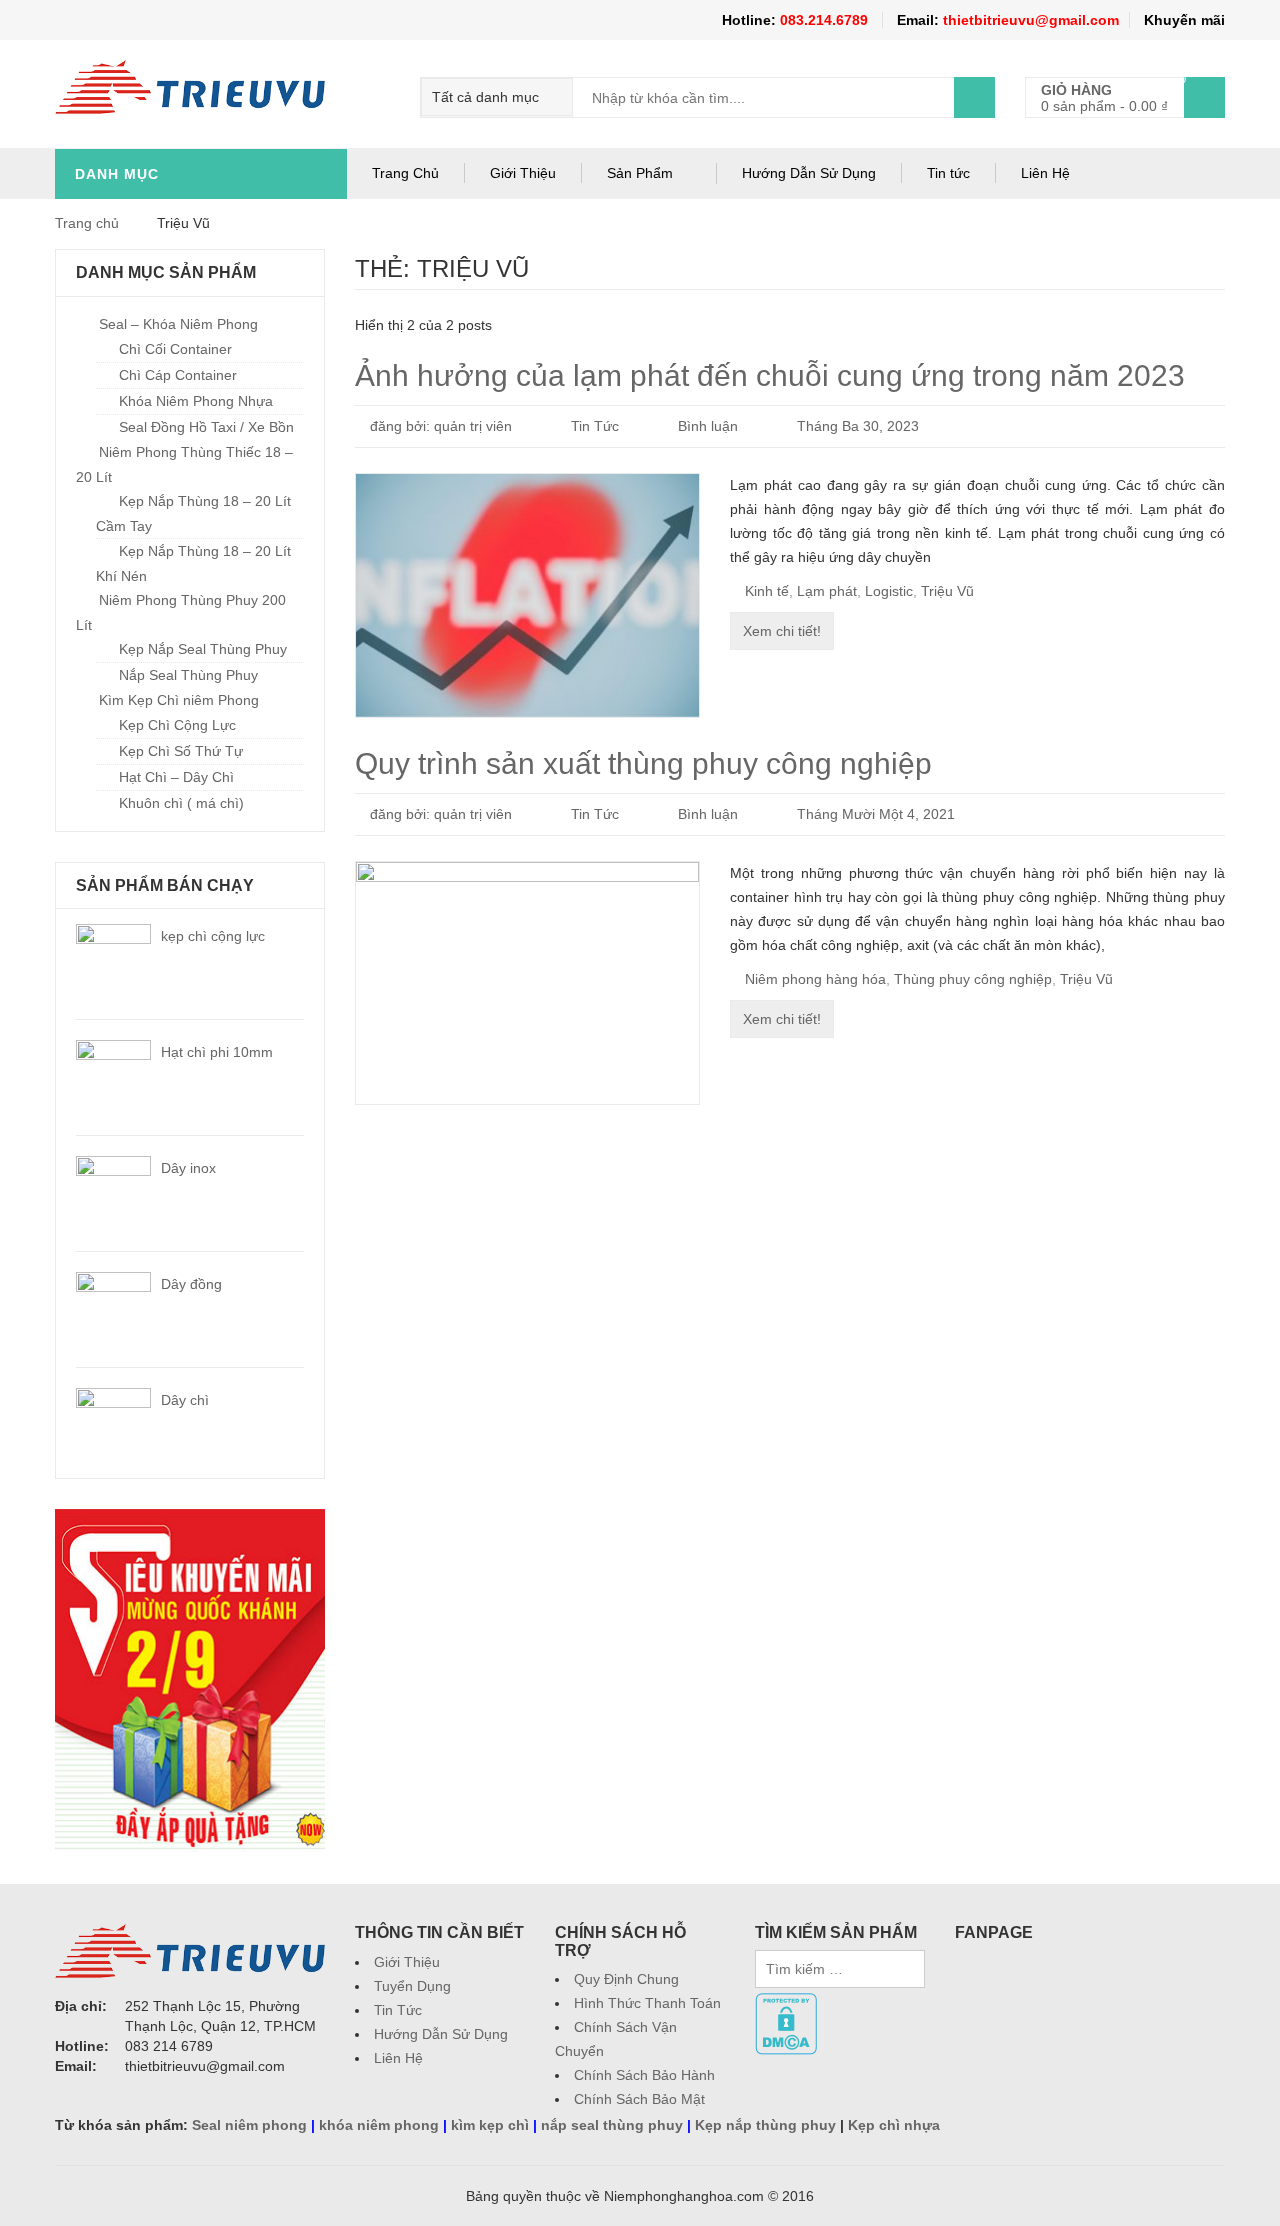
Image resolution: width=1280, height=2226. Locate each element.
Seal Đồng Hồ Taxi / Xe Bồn (206, 427)
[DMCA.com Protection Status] (786, 2003)
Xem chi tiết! (782, 631)
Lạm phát (827, 591)
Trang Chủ (405, 173)
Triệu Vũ (947, 591)
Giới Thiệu (523, 173)
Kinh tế (767, 591)
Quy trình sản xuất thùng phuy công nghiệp (643, 763)
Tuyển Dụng (412, 1986)
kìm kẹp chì (490, 2125)
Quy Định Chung (626, 1979)
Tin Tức (595, 426)
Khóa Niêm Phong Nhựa (196, 401)
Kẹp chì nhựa (894, 2125)
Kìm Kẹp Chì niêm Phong (179, 700)
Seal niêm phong (249, 2125)
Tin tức (948, 173)
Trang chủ (87, 223)
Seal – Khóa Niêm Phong (178, 324)
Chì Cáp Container (178, 375)
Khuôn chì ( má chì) (181, 803)
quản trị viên (473, 426)
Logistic (889, 591)
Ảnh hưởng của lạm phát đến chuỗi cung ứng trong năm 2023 (770, 375)
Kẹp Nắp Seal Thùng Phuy (203, 649)
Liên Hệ (1045, 173)
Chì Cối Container (175, 349)
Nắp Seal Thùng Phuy (188, 675)
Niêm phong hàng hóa (815, 979)
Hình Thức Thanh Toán (647, 2003)
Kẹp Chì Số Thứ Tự (181, 751)
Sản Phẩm (640, 173)
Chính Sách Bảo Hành (644, 2075)
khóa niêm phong (379, 2125)
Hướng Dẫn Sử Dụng (809, 173)
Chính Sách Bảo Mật (639, 2099)
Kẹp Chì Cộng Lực (177, 725)
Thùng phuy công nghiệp (973, 979)
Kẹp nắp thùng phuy (765, 2125)
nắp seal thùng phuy (612, 2125)
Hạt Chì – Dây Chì (176, 777)
